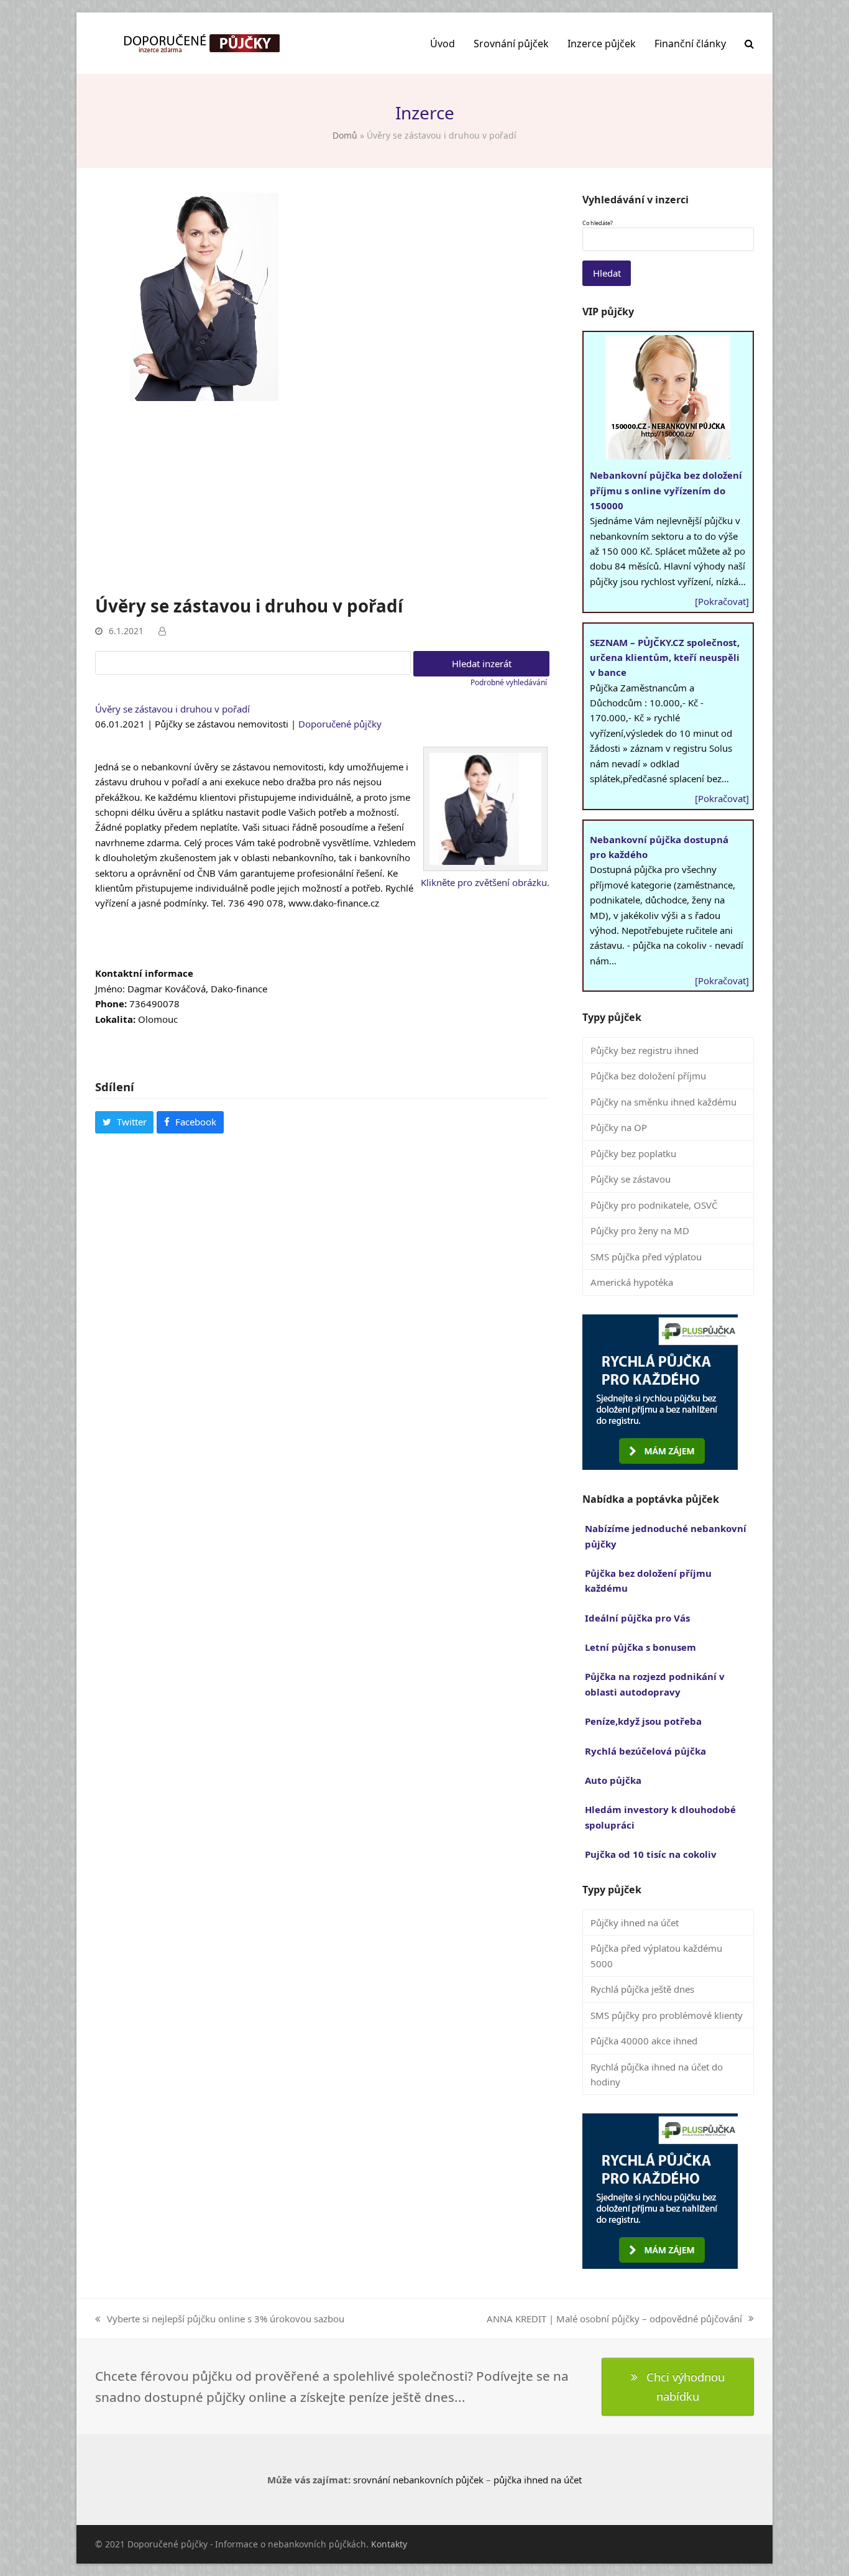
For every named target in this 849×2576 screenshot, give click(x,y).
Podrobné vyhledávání (509, 682)
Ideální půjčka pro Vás (637, 1618)
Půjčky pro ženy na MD (640, 1230)
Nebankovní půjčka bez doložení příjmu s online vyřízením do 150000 (666, 490)
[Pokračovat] (722, 601)
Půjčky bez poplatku (633, 1153)
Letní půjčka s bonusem (640, 1647)
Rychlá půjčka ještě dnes (642, 1989)
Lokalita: (115, 1019)
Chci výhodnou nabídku (686, 2386)
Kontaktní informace (144, 973)
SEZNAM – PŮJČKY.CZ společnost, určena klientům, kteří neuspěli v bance (665, 658)
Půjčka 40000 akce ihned (644, 2041)
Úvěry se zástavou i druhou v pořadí (172, 709)
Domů (345, 135)
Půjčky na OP (619, 1127)
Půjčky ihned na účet (635, 1923)
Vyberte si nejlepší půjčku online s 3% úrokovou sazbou (220, 2319)
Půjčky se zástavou (631, 1179)
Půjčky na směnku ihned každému (663, 1102)
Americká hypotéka (632, 1282)
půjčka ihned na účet (538, 2480)
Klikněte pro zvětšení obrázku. (485, 882)
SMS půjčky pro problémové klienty (667, 2015)
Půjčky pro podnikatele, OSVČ (654, 1205)
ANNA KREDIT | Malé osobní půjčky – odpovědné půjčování (614, 2319)
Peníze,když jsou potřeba (643, 1721)
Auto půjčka (613, 1780)
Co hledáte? (598, 223)
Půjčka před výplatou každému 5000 (656, 1955)
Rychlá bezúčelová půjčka (645, 1751)
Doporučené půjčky (340, 724)
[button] (749, 44)
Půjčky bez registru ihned (645, 1050)
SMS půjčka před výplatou (646, 1257)
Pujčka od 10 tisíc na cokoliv (651, 1854)
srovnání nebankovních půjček (418, 2480)
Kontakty (389, 2544)
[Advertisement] (322, 501)
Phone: (111, 1004)
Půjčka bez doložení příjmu (648, 1076)
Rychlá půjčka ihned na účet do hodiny (657, 2074)
